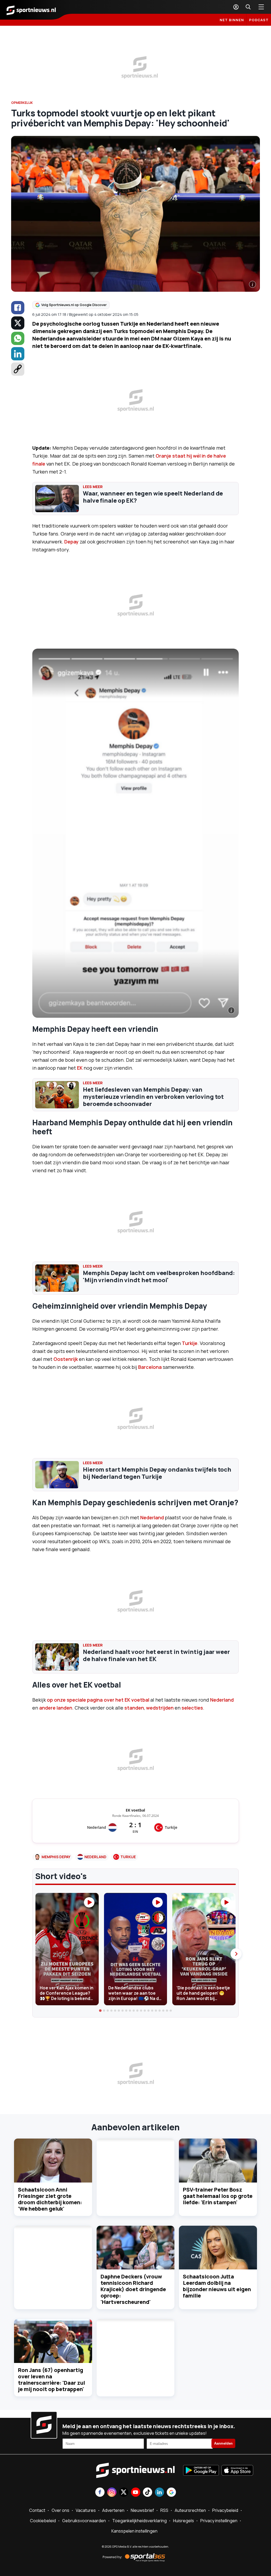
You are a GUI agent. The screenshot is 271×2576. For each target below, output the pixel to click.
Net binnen (232, 20)
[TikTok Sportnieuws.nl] (148, 2493)
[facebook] (18, 308)
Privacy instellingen (219, 2521)
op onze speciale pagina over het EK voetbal (98, 1700)
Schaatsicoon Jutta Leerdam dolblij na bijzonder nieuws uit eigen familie (217, 2286)
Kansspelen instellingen (134, 2531)
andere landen (56, 1708)
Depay (71, 542)
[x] (18, 323)
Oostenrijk (66, 1359)
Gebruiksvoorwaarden (84, 2521)
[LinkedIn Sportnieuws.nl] (159, 2493)
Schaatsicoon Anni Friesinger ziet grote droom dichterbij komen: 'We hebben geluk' (50, 2199)
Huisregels (184, 2521)
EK (80, 1068)
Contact (37, 2510)
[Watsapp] (18, 338)
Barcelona (150, 1367)
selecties (192, 1708)
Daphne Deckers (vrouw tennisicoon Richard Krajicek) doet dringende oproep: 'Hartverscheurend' (133, 2289)
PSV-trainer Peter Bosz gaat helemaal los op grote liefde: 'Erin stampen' (218, 2196)
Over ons (60, 2510)
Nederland (152, 1517)
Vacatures (86, 2510)
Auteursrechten (190, 2510)
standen (134, 1708)
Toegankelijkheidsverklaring (139, 2521)
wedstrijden (160, 1708)
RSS (164, 2510)
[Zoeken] (248, 7)
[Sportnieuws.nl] (31, 10)
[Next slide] (236, 1954)
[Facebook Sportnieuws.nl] (100, 2493)
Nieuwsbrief (142, 2510)
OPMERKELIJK (22, 103)
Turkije (190, 1343)
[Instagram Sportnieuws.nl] (112, 2493)
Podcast (259, 20)
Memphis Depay (56, 1857)
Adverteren (113, 2510)
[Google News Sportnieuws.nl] (171, 2493)
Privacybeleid (225, 2510)
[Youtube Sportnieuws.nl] (136, 2493)
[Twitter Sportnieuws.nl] (124, 2493)
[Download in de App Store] (237, 2471)
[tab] (100, 2011)
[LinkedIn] (18, 354)
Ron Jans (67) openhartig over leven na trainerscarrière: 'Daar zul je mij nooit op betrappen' (51, 2380)
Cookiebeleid (43, 2521)
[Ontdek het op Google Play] (201, 2471)
